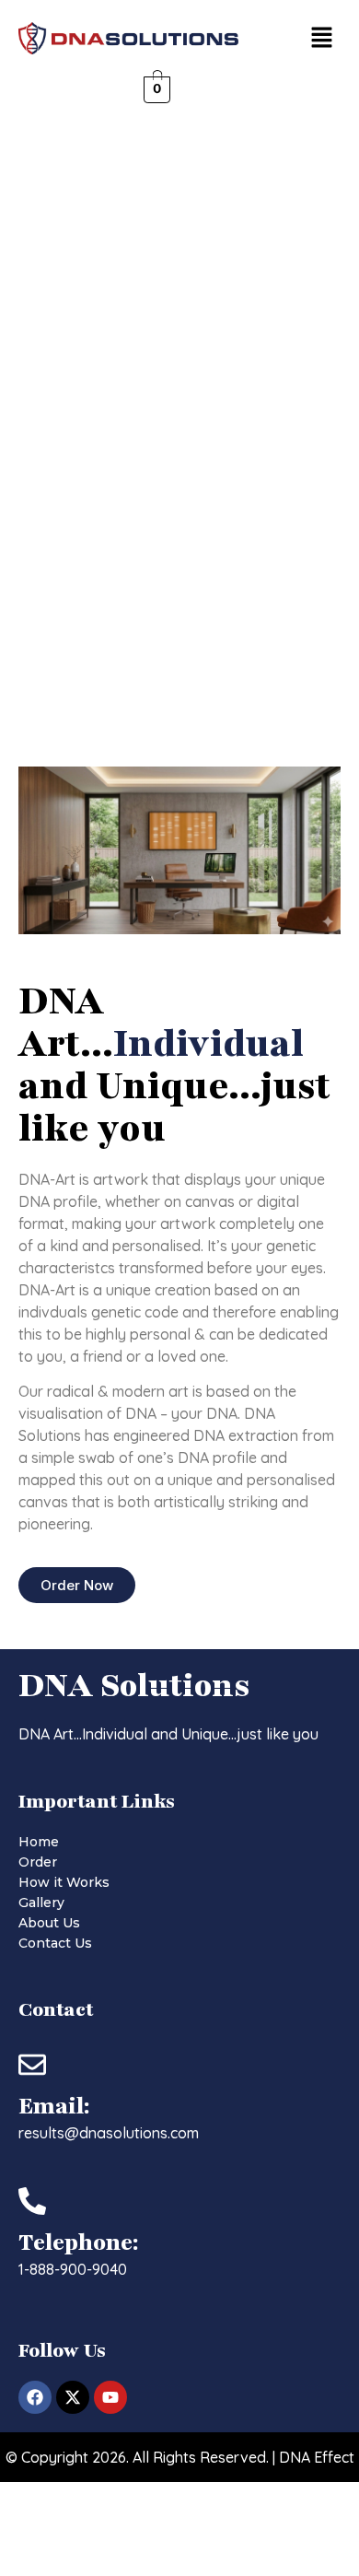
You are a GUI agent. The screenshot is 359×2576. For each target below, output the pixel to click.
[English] (197, 88)
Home (39, 1842)
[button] (322, 38)
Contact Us (55, 1943)
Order (38, 1862)
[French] (215, 88)
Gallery (41, 1903)
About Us (49, 1923)
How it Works (64, 1882)
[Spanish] (234, 88)
